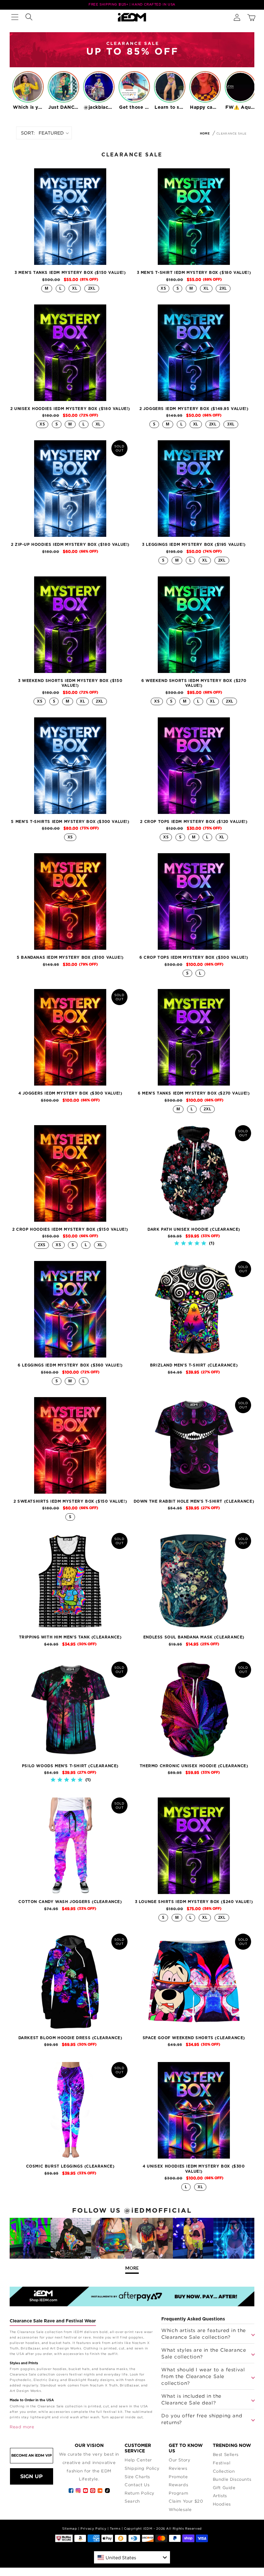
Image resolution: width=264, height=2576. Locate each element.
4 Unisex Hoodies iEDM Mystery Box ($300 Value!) (194, 2169)
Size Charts (137, 2477)
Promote (178, 2477)
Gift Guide (224, 2487)
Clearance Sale (231, 133)
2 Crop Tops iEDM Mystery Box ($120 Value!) (194, 822)
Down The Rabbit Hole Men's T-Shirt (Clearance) (194, 1501)
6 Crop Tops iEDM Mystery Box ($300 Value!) (194, 957)
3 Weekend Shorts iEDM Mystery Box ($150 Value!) (70, 683)
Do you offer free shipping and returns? (202, 2419)
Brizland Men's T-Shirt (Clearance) (194, 1365)
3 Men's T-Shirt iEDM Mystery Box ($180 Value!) (194, 273)
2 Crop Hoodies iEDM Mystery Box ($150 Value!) (70, 1229)
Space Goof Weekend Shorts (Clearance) (194, 2038)
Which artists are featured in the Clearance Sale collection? (204, 2333)
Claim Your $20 (186, 2501)
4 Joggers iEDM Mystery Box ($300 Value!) (70, 1093)
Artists (220, 2496)
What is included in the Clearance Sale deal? (191, 2399)
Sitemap (70, 2529)
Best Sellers (226, 2454)
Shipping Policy (142, 2468)
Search (132, 2501)
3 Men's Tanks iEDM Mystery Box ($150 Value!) (70, 273)
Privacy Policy (93, 2529)
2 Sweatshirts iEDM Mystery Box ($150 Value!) (70, 1501)
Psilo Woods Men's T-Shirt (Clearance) (70, 1766)
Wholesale (180, 2509)
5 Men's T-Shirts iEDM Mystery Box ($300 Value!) (70, 822)
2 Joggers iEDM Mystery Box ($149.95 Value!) (194, 409)
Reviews (178, 2468)
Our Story (179, 2460)
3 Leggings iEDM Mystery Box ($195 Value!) (194, 545)
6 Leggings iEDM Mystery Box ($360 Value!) (70, 1365)
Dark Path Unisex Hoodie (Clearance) (194, 1229)
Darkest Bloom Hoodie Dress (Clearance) (70, 2038)
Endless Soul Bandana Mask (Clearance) (194, 1637)
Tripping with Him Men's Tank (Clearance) (70, 1637)
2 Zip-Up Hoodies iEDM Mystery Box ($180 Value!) (70, 545)
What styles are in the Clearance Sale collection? (204, 2353)
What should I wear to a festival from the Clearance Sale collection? (203, 2376)
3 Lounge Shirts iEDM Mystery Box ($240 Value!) (194, 1902)
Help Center (138, 2460)
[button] (15, 17)
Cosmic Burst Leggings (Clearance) (70, 2166)
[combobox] (132, 2557)
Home (205, 134)
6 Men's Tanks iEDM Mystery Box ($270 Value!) (194, 1093)
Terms (115, 2529)
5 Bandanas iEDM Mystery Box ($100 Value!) (70, 957)
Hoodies (222, 2504)
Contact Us (137, 2485)
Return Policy (140, 2493)
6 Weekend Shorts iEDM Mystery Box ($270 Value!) (194, 683)
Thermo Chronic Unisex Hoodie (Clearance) (194, 1766)
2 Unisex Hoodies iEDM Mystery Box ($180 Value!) (70, 409)
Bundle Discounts (232, 2479)
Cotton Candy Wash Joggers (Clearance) (70, 1902)
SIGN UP (32, 2476)
